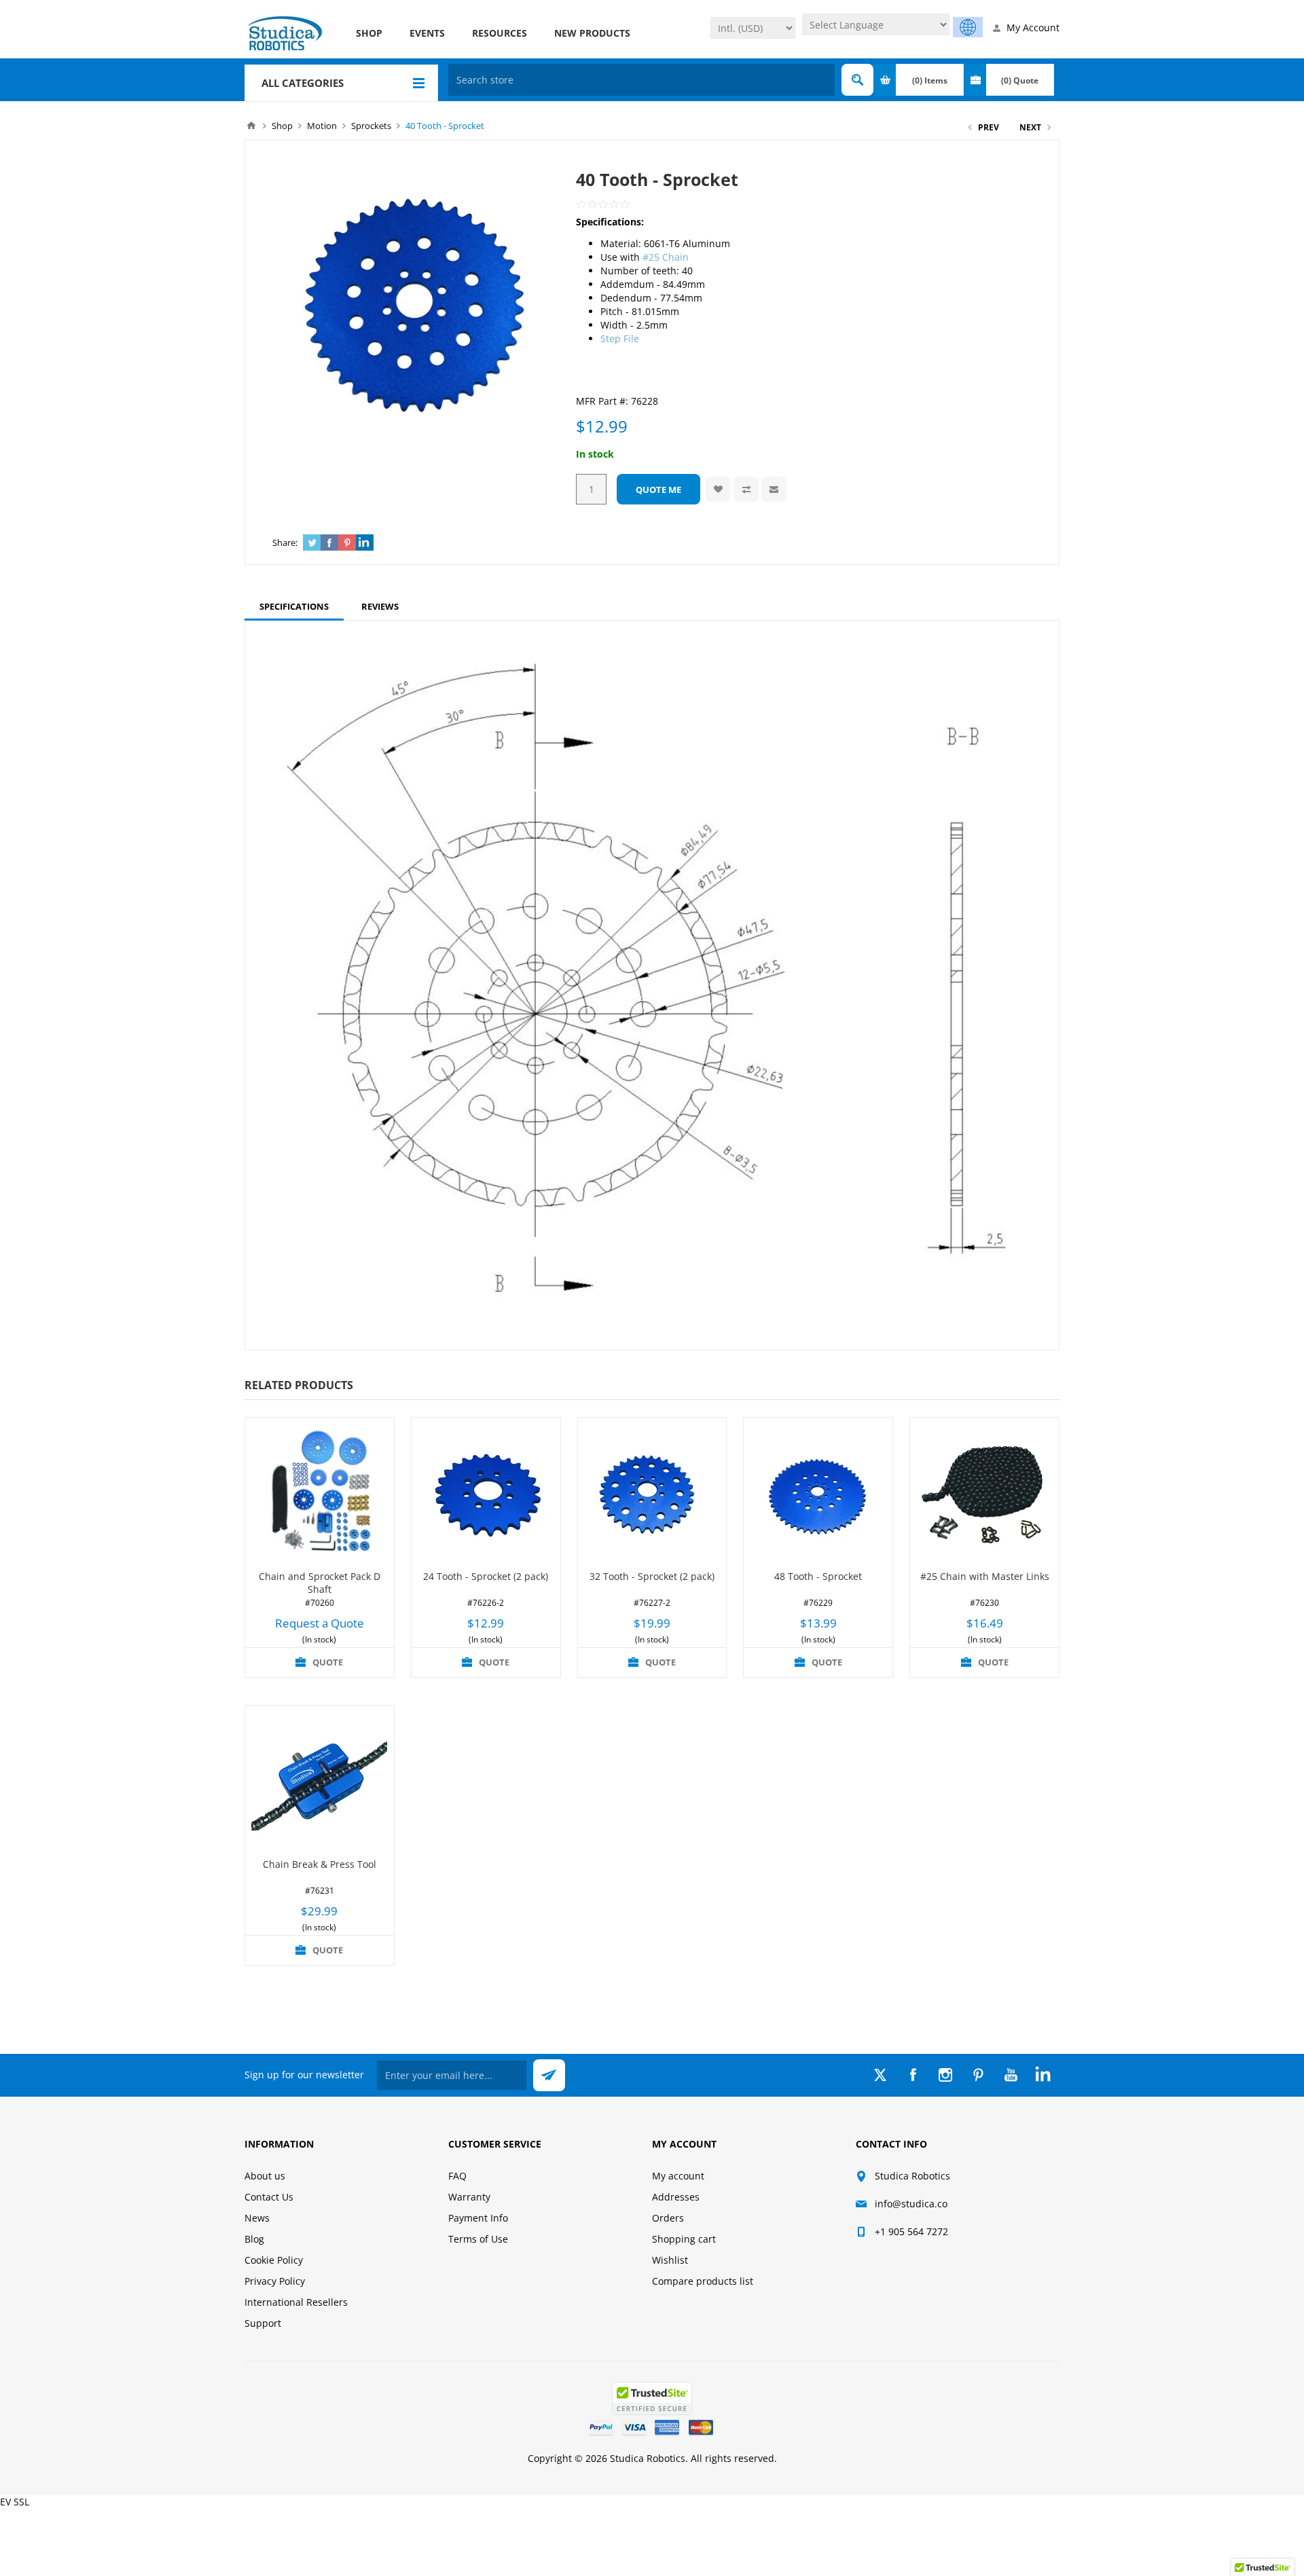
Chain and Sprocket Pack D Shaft (320, 1583)
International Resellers (296, 2302)
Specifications (294, 606)
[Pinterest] (978, 2075)
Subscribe (549, 2075)
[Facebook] (913, 2075)
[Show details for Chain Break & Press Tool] (320, 1780)
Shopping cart (684, 2239)
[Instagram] (945, 2075)
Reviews (380, 606)
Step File (620, 338)
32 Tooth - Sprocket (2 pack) (652, 1576)
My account (678, 2176)
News (257, 2218)
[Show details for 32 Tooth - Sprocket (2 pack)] (652, 1492)
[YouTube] (1011, 2075)
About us (265, 2176)
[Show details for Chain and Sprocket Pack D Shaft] (320, 1492)
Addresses (676, 2197)
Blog (254, 2239)
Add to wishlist (718, 489)
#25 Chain (666, 257)
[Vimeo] (1043, 2075)
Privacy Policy (275, 2281)
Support (263, 2323)
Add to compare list (746, 489)
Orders (668, 2218)
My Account (1033, 27)
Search (857, 80)
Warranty (469, 2197)
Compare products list (703, 2281)
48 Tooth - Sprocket (818, 1576)
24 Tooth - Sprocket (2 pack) (486, 1576)
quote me (658, 490)
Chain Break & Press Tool (320, 1864)
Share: (285, 542)
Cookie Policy (274, 2260)
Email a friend (774, 489)
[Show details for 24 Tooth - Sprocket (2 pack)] (486, 1492)
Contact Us (269, 2197)
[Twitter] (880, 2075)
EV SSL (15, 2502)
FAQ (457, 2176)
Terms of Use (478, 2239)
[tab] (294, 606)
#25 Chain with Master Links (985, 1576)
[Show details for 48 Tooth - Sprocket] (818, 1492)
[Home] (251, 126)
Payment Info (478, 2218)
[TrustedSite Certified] (652, 2398)
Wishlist (670, 2260)
